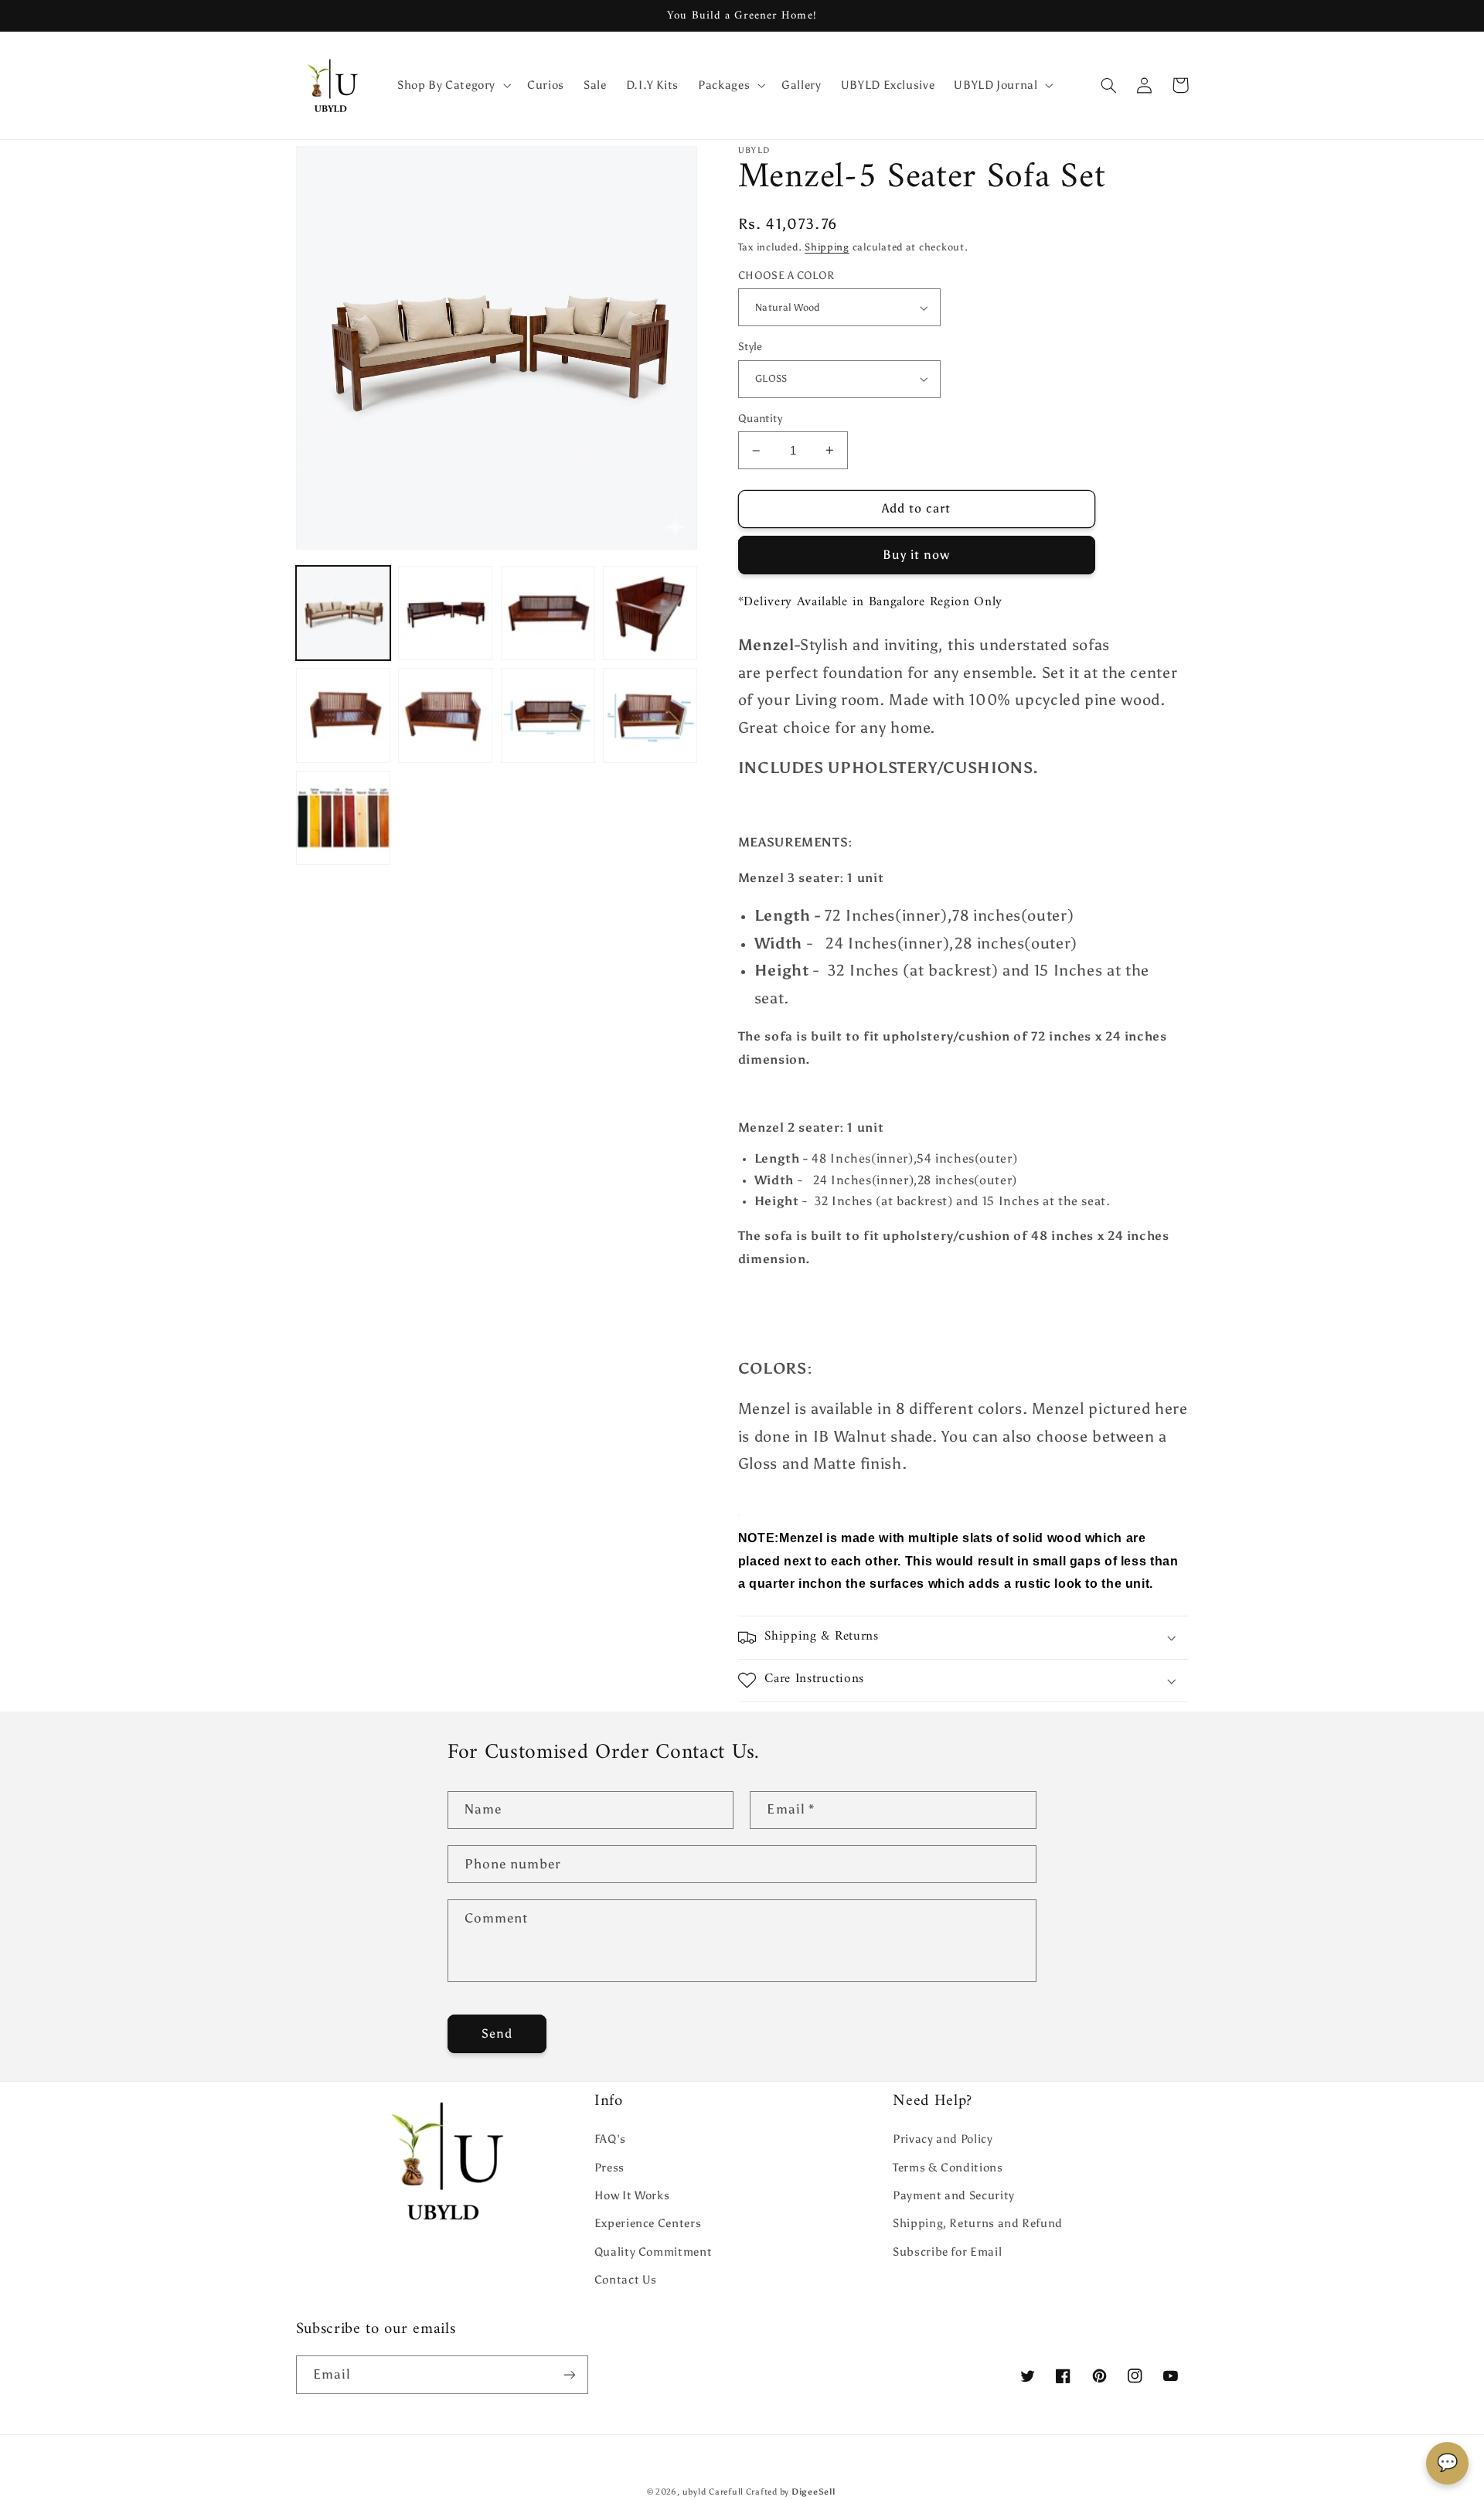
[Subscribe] (569, 2374)
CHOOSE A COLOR (786, 276)
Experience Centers (648, 2223)
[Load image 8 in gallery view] (650, 715)
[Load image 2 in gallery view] (445, 613)
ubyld (694, 2492)
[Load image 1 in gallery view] (343, 613)
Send (497, 2033)
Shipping (827, 247)
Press (609, 2168)
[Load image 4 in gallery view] (650, 613)
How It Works (632, 2195)
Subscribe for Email (947, 2252)
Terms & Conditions (948, 2168)
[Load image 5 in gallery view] (343, 715)
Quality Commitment (653, 2252)
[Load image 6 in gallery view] (445, 715)
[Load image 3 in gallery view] (548, 613)
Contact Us (626, 2280)
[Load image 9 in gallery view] (343, 818)
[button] (452, 85)
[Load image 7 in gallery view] (548, 715)
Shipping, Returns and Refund (978, 2223)
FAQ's (610, 2139)
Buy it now (917, 555)
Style (751, 347)
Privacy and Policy (943, 2139)
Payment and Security (954, 2195)
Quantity (760, 419)
